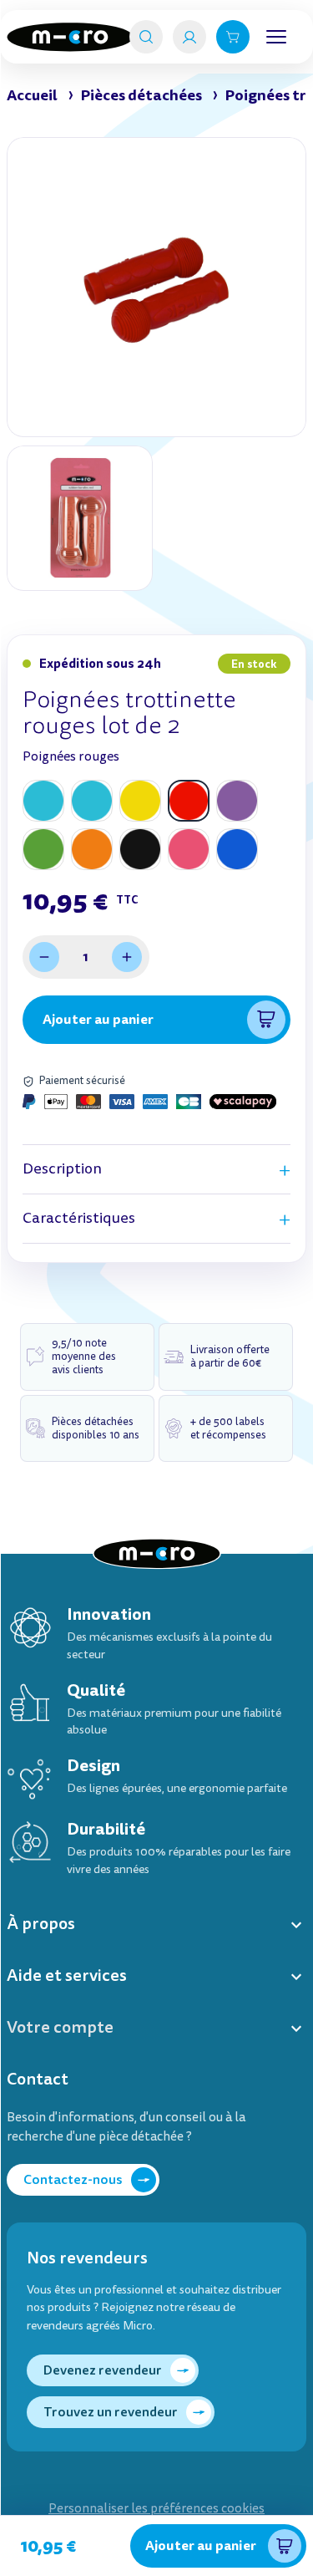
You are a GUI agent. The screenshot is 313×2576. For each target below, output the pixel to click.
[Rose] (189, 849)
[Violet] (237, 801)
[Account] (189, 37)
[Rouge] (189, 801)
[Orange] (92, 849)
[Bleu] (237, 849)
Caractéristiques (79, 1218)
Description (62, 1169)
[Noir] (140, 849)
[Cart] (233, 37)
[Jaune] (140, 801)
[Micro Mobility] (70, 37)
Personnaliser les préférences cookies (156, 2509)
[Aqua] (43, 801)
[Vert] (43, 849)
